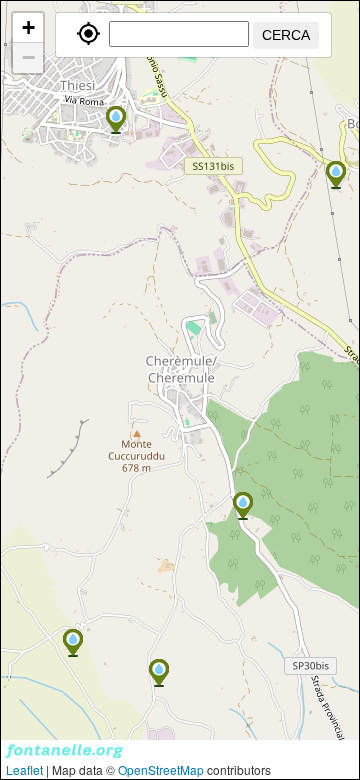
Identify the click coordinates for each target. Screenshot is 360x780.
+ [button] (28, 27)
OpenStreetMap (161, 769)
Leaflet (24, 769)
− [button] (28, 57)
